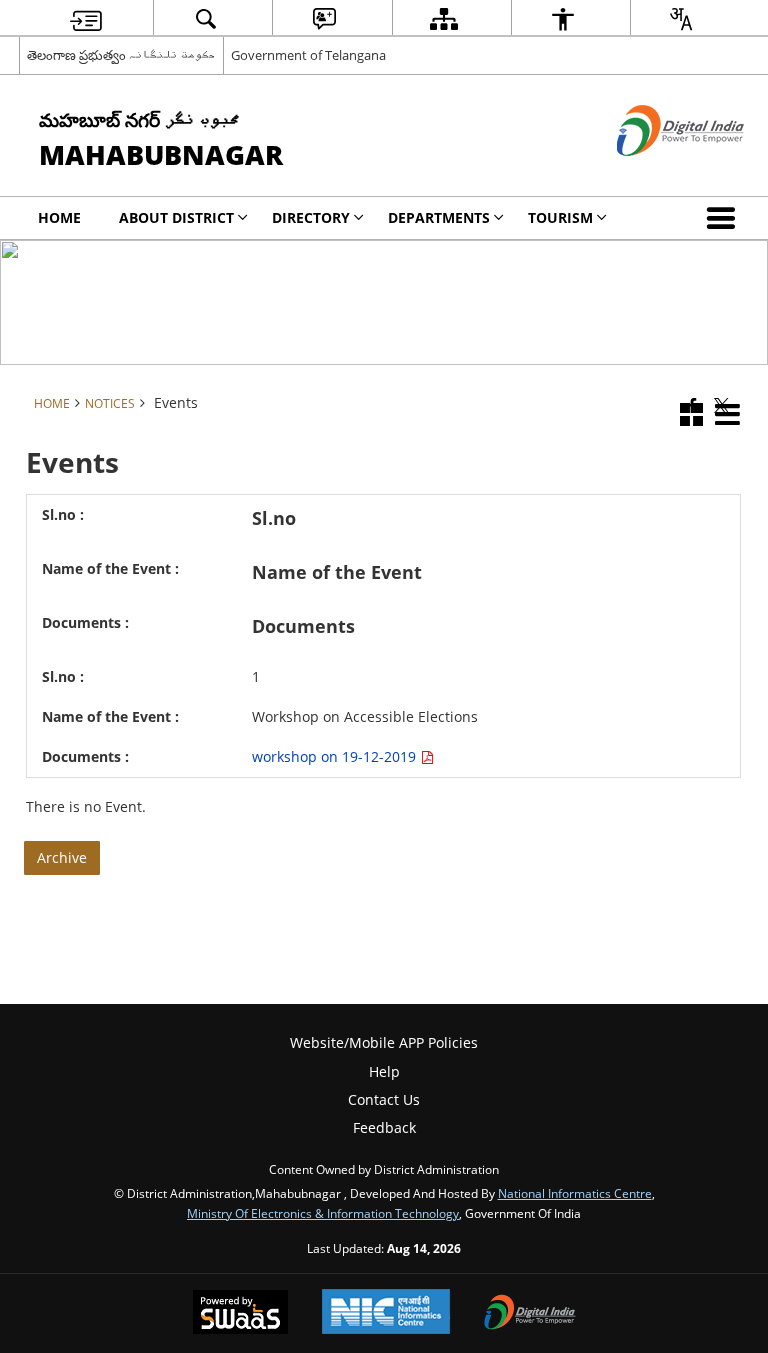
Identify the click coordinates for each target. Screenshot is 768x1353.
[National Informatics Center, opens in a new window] (386, 1313)
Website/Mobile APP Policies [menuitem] (384, 1042)
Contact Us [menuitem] (384, 1099)
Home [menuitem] (59, 217)
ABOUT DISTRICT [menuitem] (176, 217)
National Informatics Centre (575, 1193)
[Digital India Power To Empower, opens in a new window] (530, 1314)
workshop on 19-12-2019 (336, 756)
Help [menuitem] (384, 1071)
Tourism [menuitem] (560, 217)
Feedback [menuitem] (384, 1127)
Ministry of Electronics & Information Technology (323, 1213)
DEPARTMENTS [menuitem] (439, 217)
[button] (725, 218)
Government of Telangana (308, 55)
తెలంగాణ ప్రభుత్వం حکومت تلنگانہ (121, 55)
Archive (62, 857)
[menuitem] (86, 18)
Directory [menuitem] (311, 217)
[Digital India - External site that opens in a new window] (655, 172)
